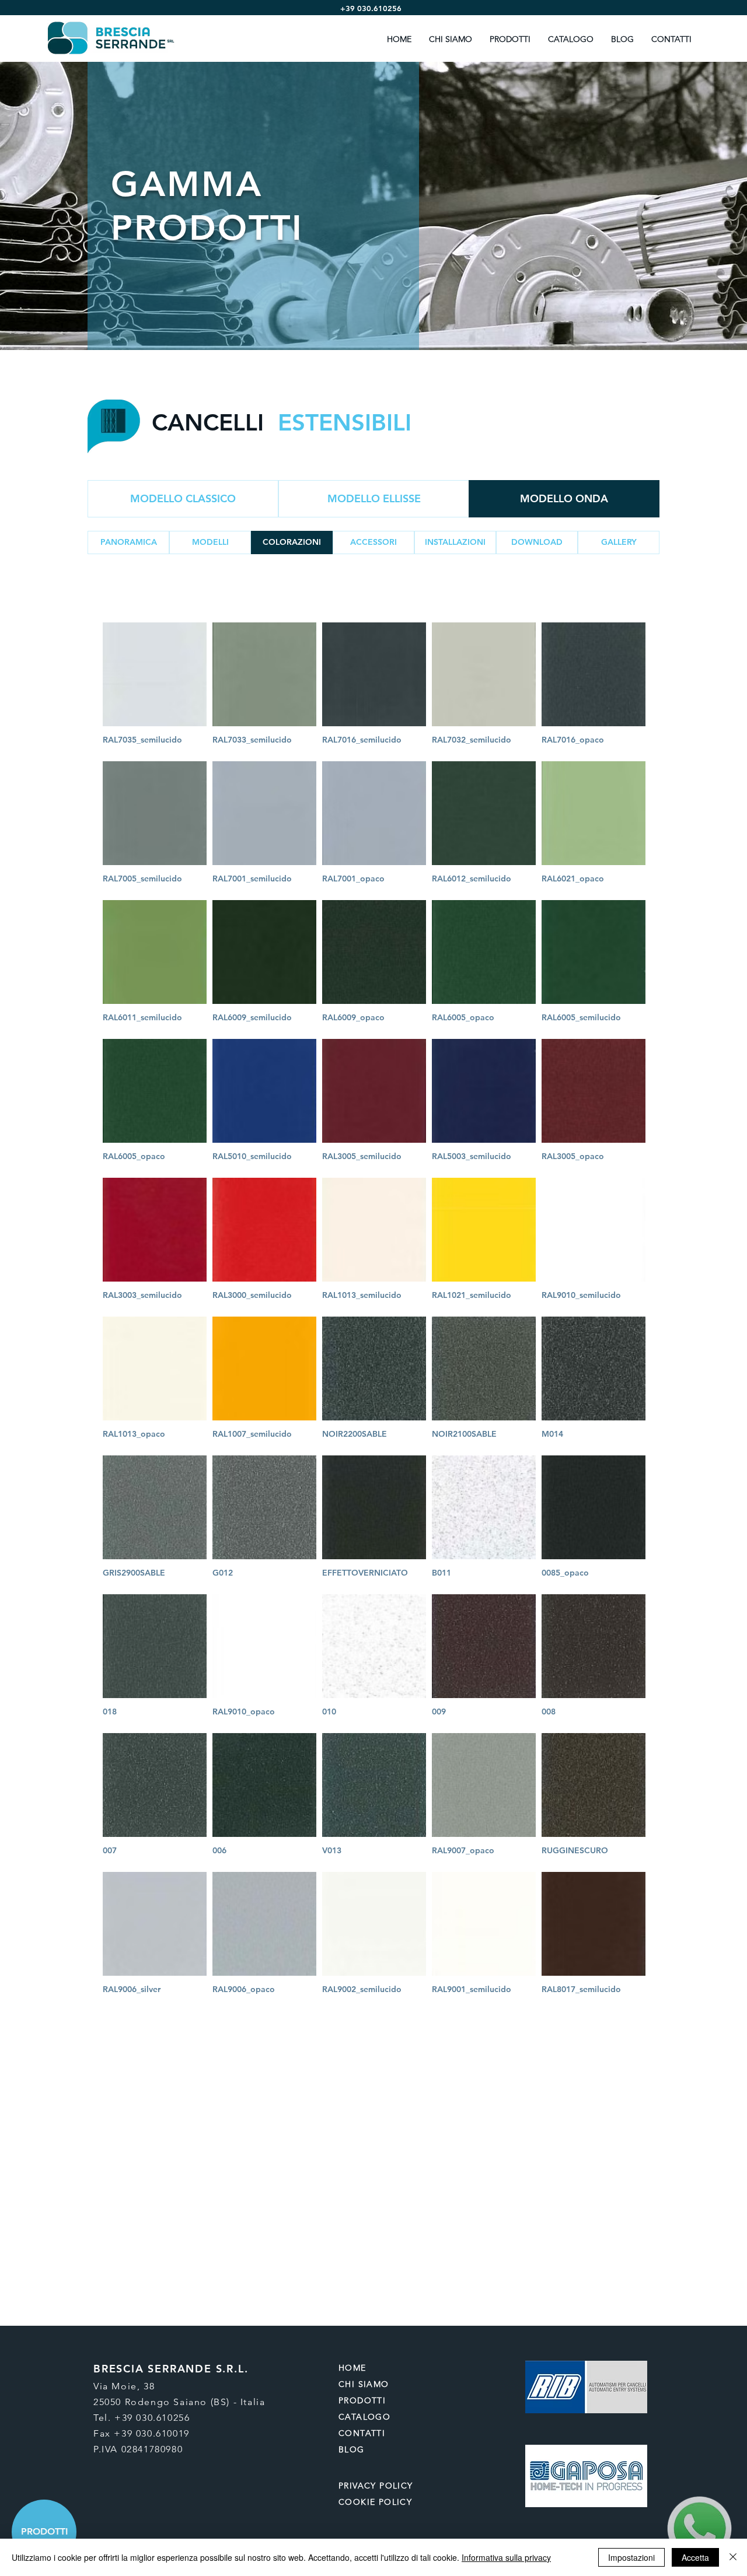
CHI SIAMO (364, 2384)
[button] (210, 542)
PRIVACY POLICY (377, 2486)
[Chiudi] (733, 2557)
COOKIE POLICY (375, 2502)
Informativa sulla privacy (506, 2557)
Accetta (695, 2557)
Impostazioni (631, 2557)
